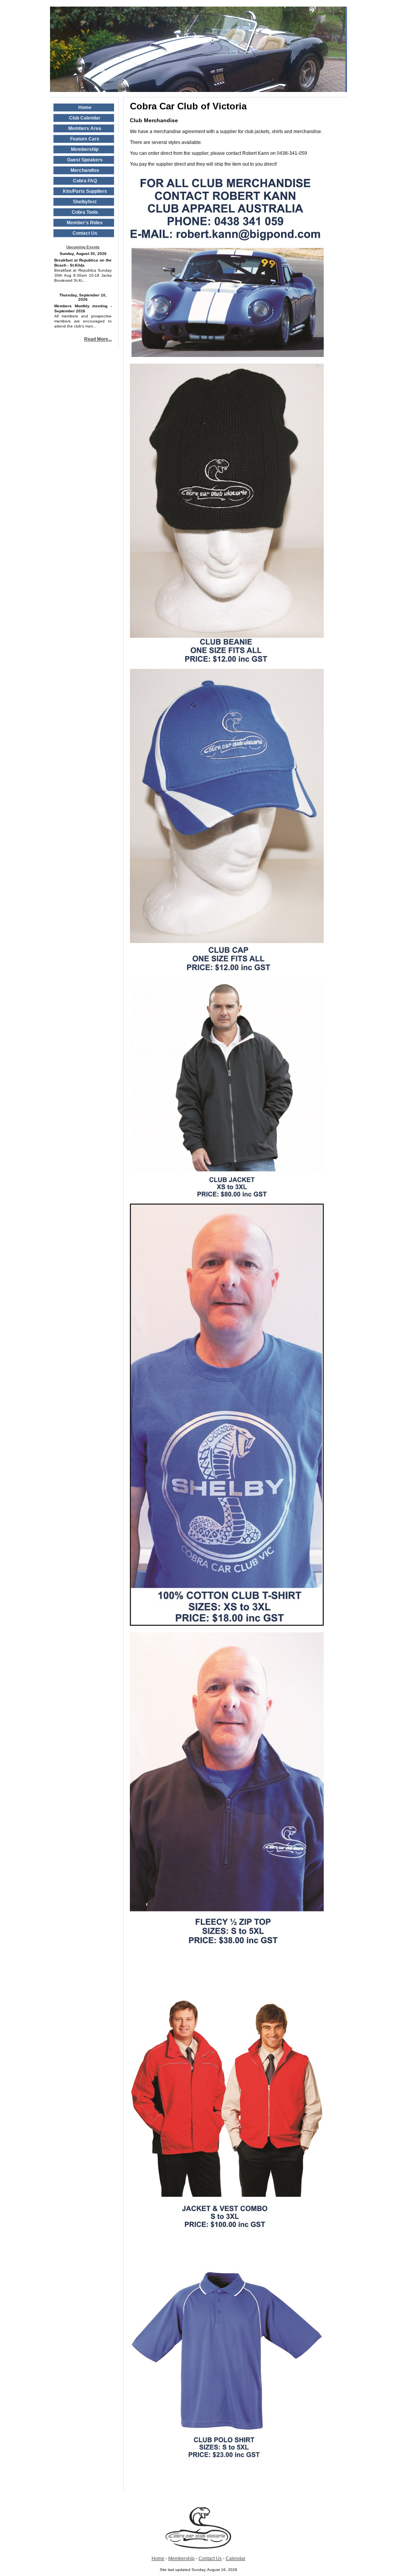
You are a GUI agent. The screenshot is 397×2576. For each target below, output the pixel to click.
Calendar (236, 2559)
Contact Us (210, 2559)
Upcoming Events (83, 247)
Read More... (98, 339)
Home (158, 2559)
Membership (181, 2559)
